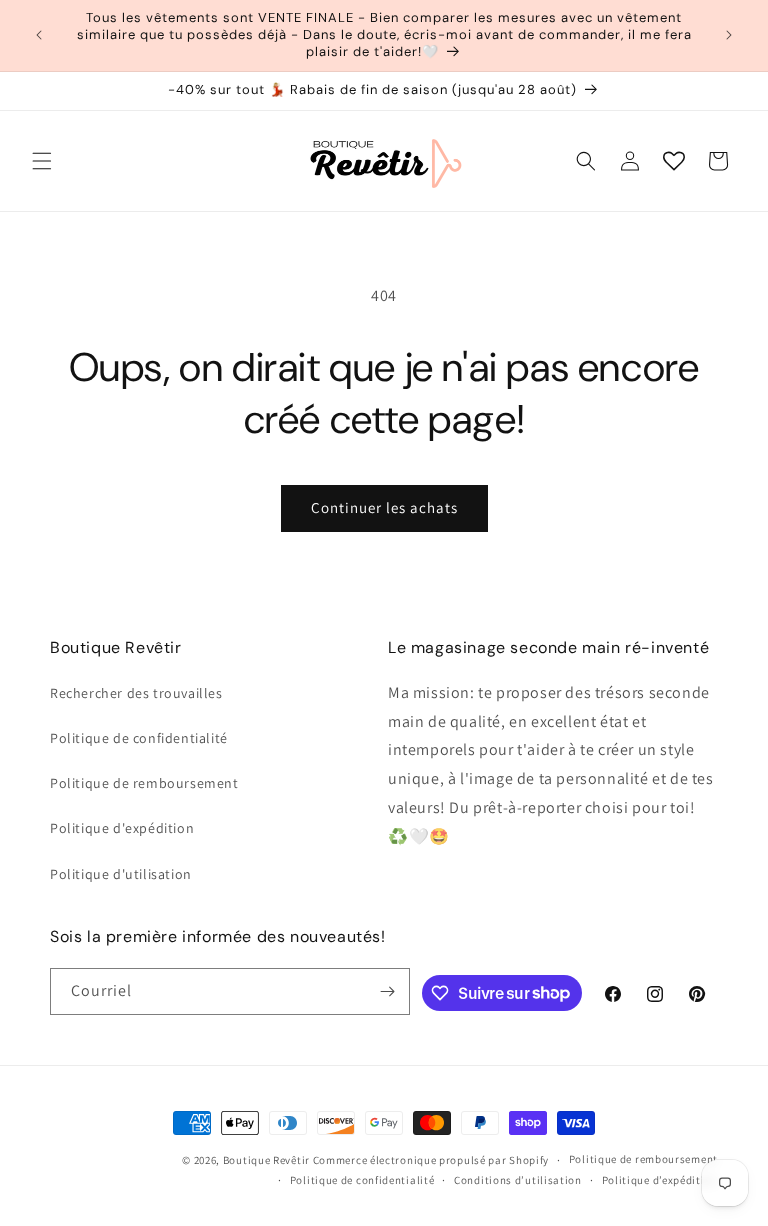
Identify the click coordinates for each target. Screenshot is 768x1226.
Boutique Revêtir (266, 1160)
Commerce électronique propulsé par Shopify (431, 1160)
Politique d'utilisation (121, 874)
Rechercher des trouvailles (136, 693)
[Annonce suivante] (729, 35)
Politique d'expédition (122, 828)
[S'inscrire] (387, 991)
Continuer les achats (384, 507)
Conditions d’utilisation (518, 1180)
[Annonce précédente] (39, 35)
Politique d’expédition (660, 1180)
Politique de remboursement (144, 783)
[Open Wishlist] (674, 161)
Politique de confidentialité (139, 738)
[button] (42, 161)
